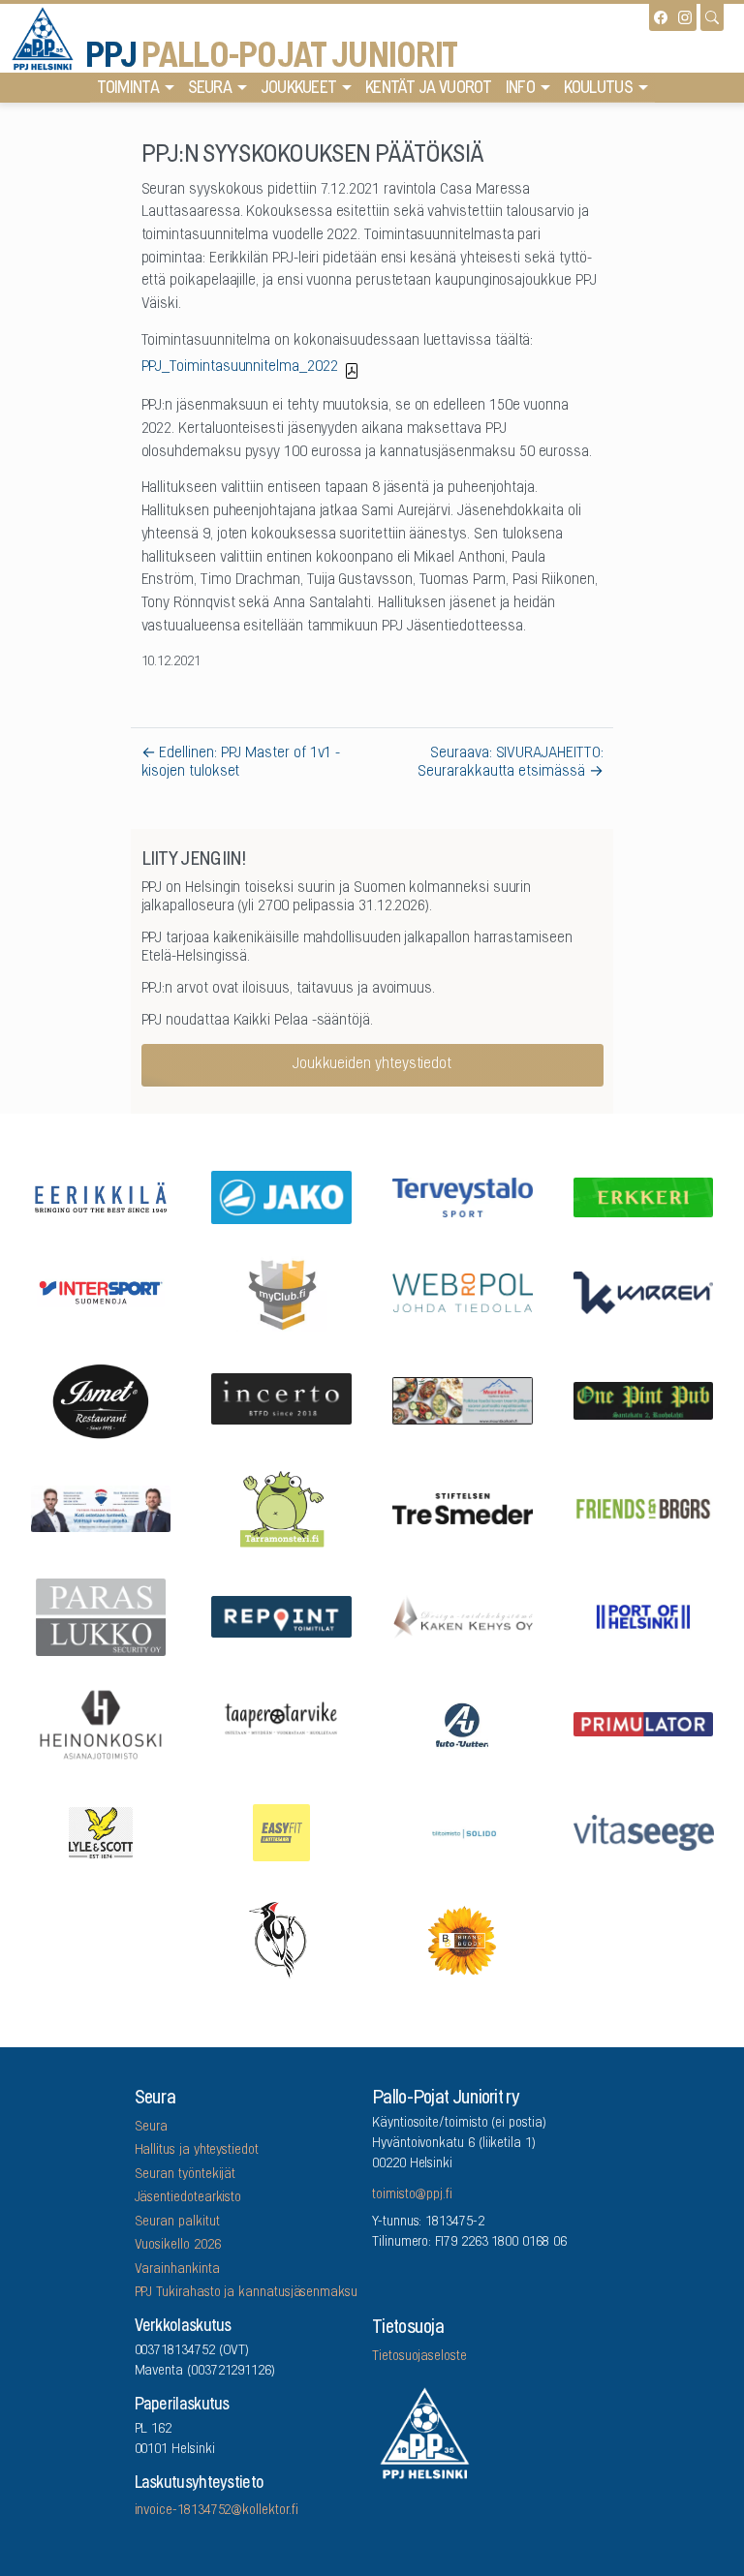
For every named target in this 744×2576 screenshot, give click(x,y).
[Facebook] (661, 17)
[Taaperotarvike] (282, 1723)
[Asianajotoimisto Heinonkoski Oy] (101, 1724)
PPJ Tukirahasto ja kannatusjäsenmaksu (246, 2293)
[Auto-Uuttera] (463, 1723)
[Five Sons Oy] (101, 1399)
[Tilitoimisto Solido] (463, 1831)
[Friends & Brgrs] (643, 1507)
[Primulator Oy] (643, 1723)
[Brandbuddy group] (463, 1940)
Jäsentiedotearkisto (188, 2198)
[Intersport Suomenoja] (101, 1291)
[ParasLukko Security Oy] (101, 1615)
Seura (210, 89)
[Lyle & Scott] (101, 1831)
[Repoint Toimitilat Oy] (282, 1615)
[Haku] (712, 17)
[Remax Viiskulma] (101, 1507)
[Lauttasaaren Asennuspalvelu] (282, 1939)
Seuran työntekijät (186, 2175)
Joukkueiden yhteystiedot (372, 1064)
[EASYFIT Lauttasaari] (282, 1831)
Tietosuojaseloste (419, 2357)
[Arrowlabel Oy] (282, 1508)
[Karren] (643, 1291)
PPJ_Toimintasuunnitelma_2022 (240, 367)
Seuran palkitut (177, 2223)
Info (520, 89)
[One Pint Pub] (643, 1399)
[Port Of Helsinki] (643, 1615)
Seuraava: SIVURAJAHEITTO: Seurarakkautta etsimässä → (510, 763)
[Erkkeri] (643, 1196)
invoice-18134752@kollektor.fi (217, 2511)
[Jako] (282, 1196)
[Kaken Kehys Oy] (463, 1615)
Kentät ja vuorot (429, 89)
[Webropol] (463, 1291)
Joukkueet (299, 89)
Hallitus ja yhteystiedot (197, 2151)
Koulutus (598, 89)
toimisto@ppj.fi (412, 2195)
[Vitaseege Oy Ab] (643, 1831)
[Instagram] (685, 17)
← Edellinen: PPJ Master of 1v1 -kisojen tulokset (241, 763)
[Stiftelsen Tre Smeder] (463, 1507)
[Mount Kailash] (463, 1399)
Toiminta (128, 89)
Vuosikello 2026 (178, 2246)
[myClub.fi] (282, 1292)
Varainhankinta (177, 2270)
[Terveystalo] (463, 1196)
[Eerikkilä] (101, 1196)
